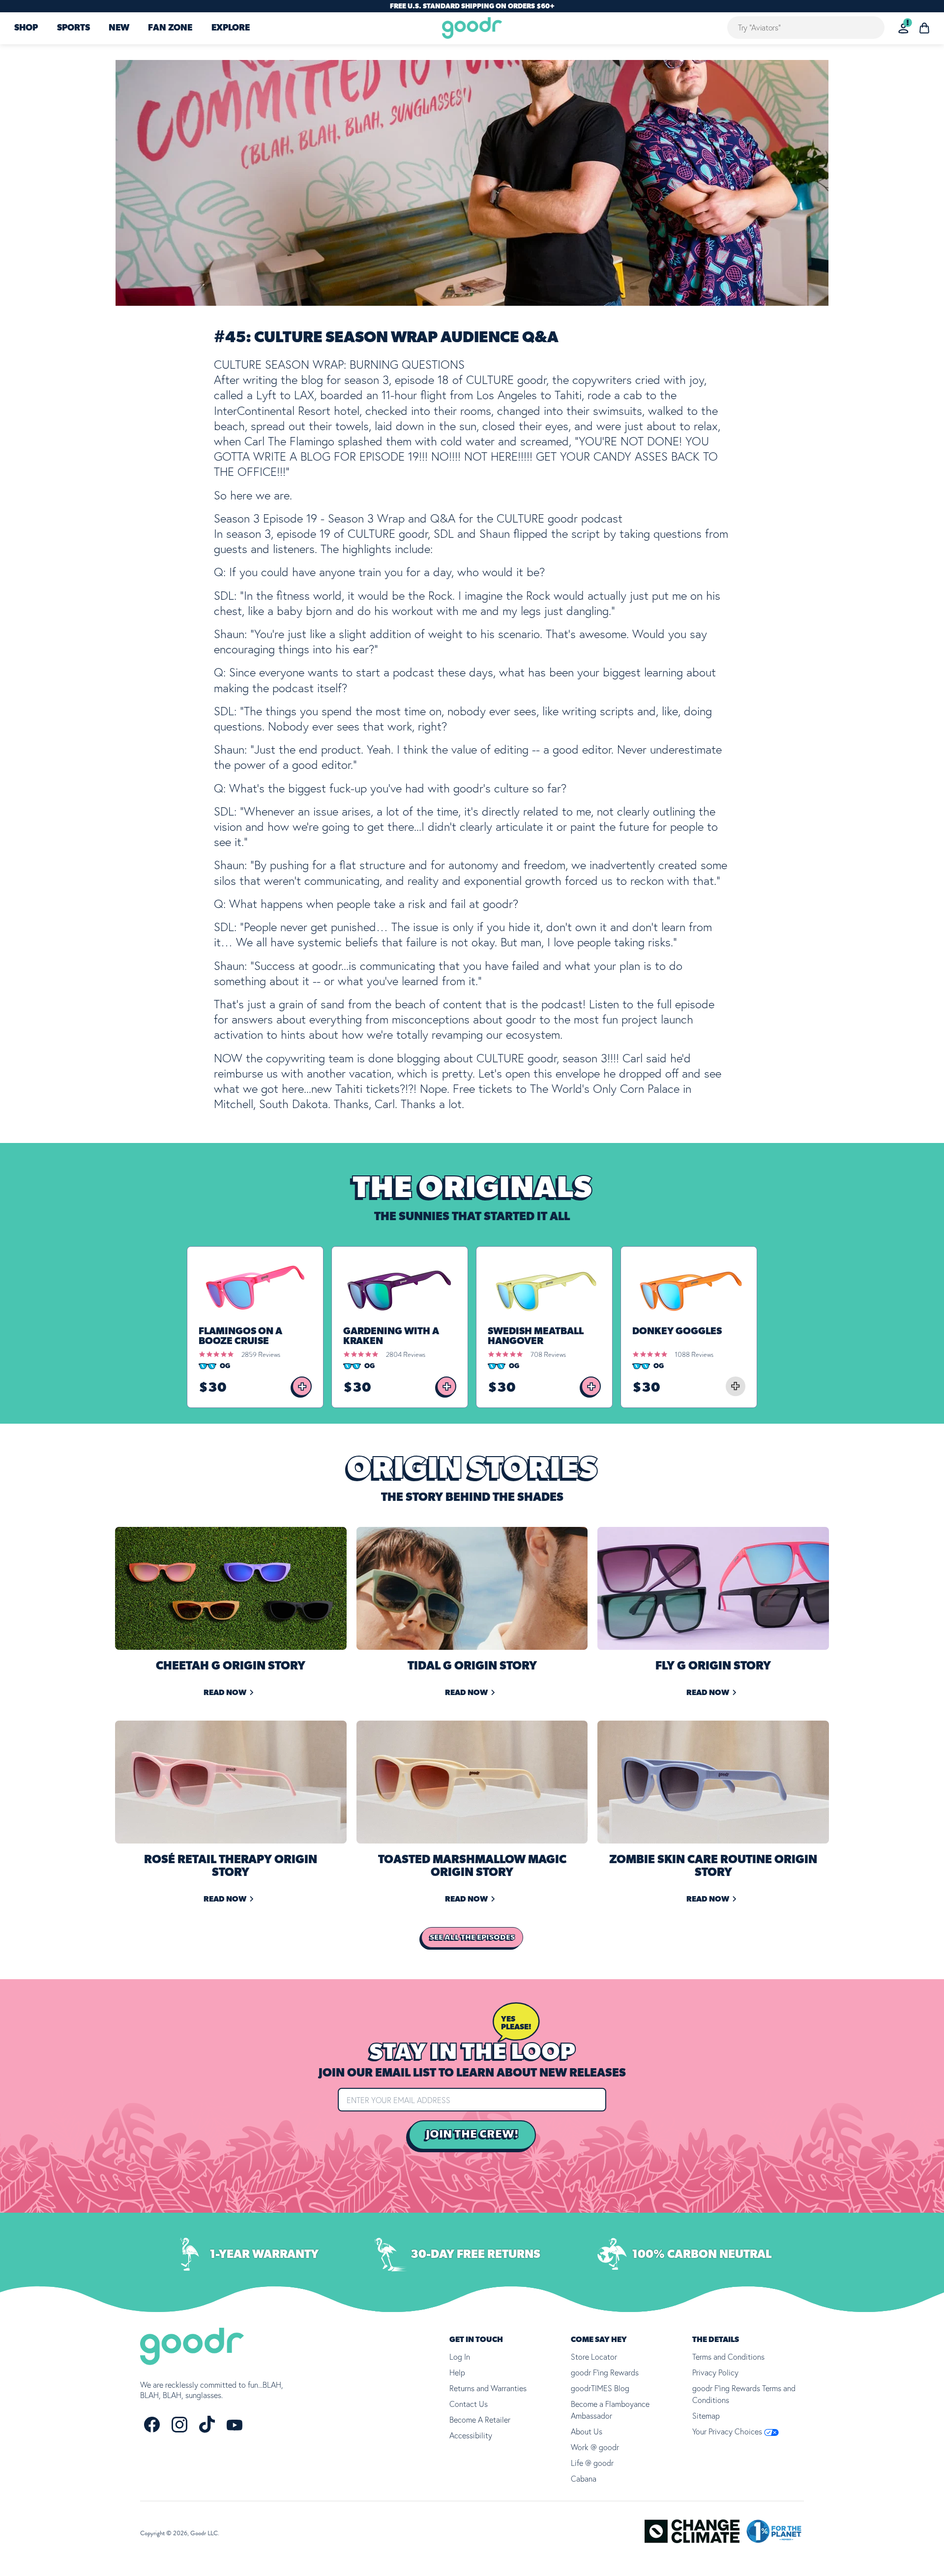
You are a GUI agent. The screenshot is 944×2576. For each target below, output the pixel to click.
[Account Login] (903, 28)
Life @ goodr (592, 2463)
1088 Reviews (694, 1354)
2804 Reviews (406, 1354)
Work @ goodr (595, 2447)
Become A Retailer (480, 2420)
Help (457, 2372)
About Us (587, 2431)
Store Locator (594, 2357)
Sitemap (706, 2416)
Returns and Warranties (488, 2388)
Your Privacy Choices (728, 2431)
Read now (225, 1693)
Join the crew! (472, 2135)
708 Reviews (548, 1354)
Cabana (584, 2479)
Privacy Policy (715, 2372)
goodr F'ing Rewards (605, 2372)
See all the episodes (472, 1937)
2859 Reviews (261, 1354)
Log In (460, 2357)
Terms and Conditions (728, 2357)
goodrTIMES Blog (600, 2388)
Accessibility (471, 2435)
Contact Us (469, 2404)
